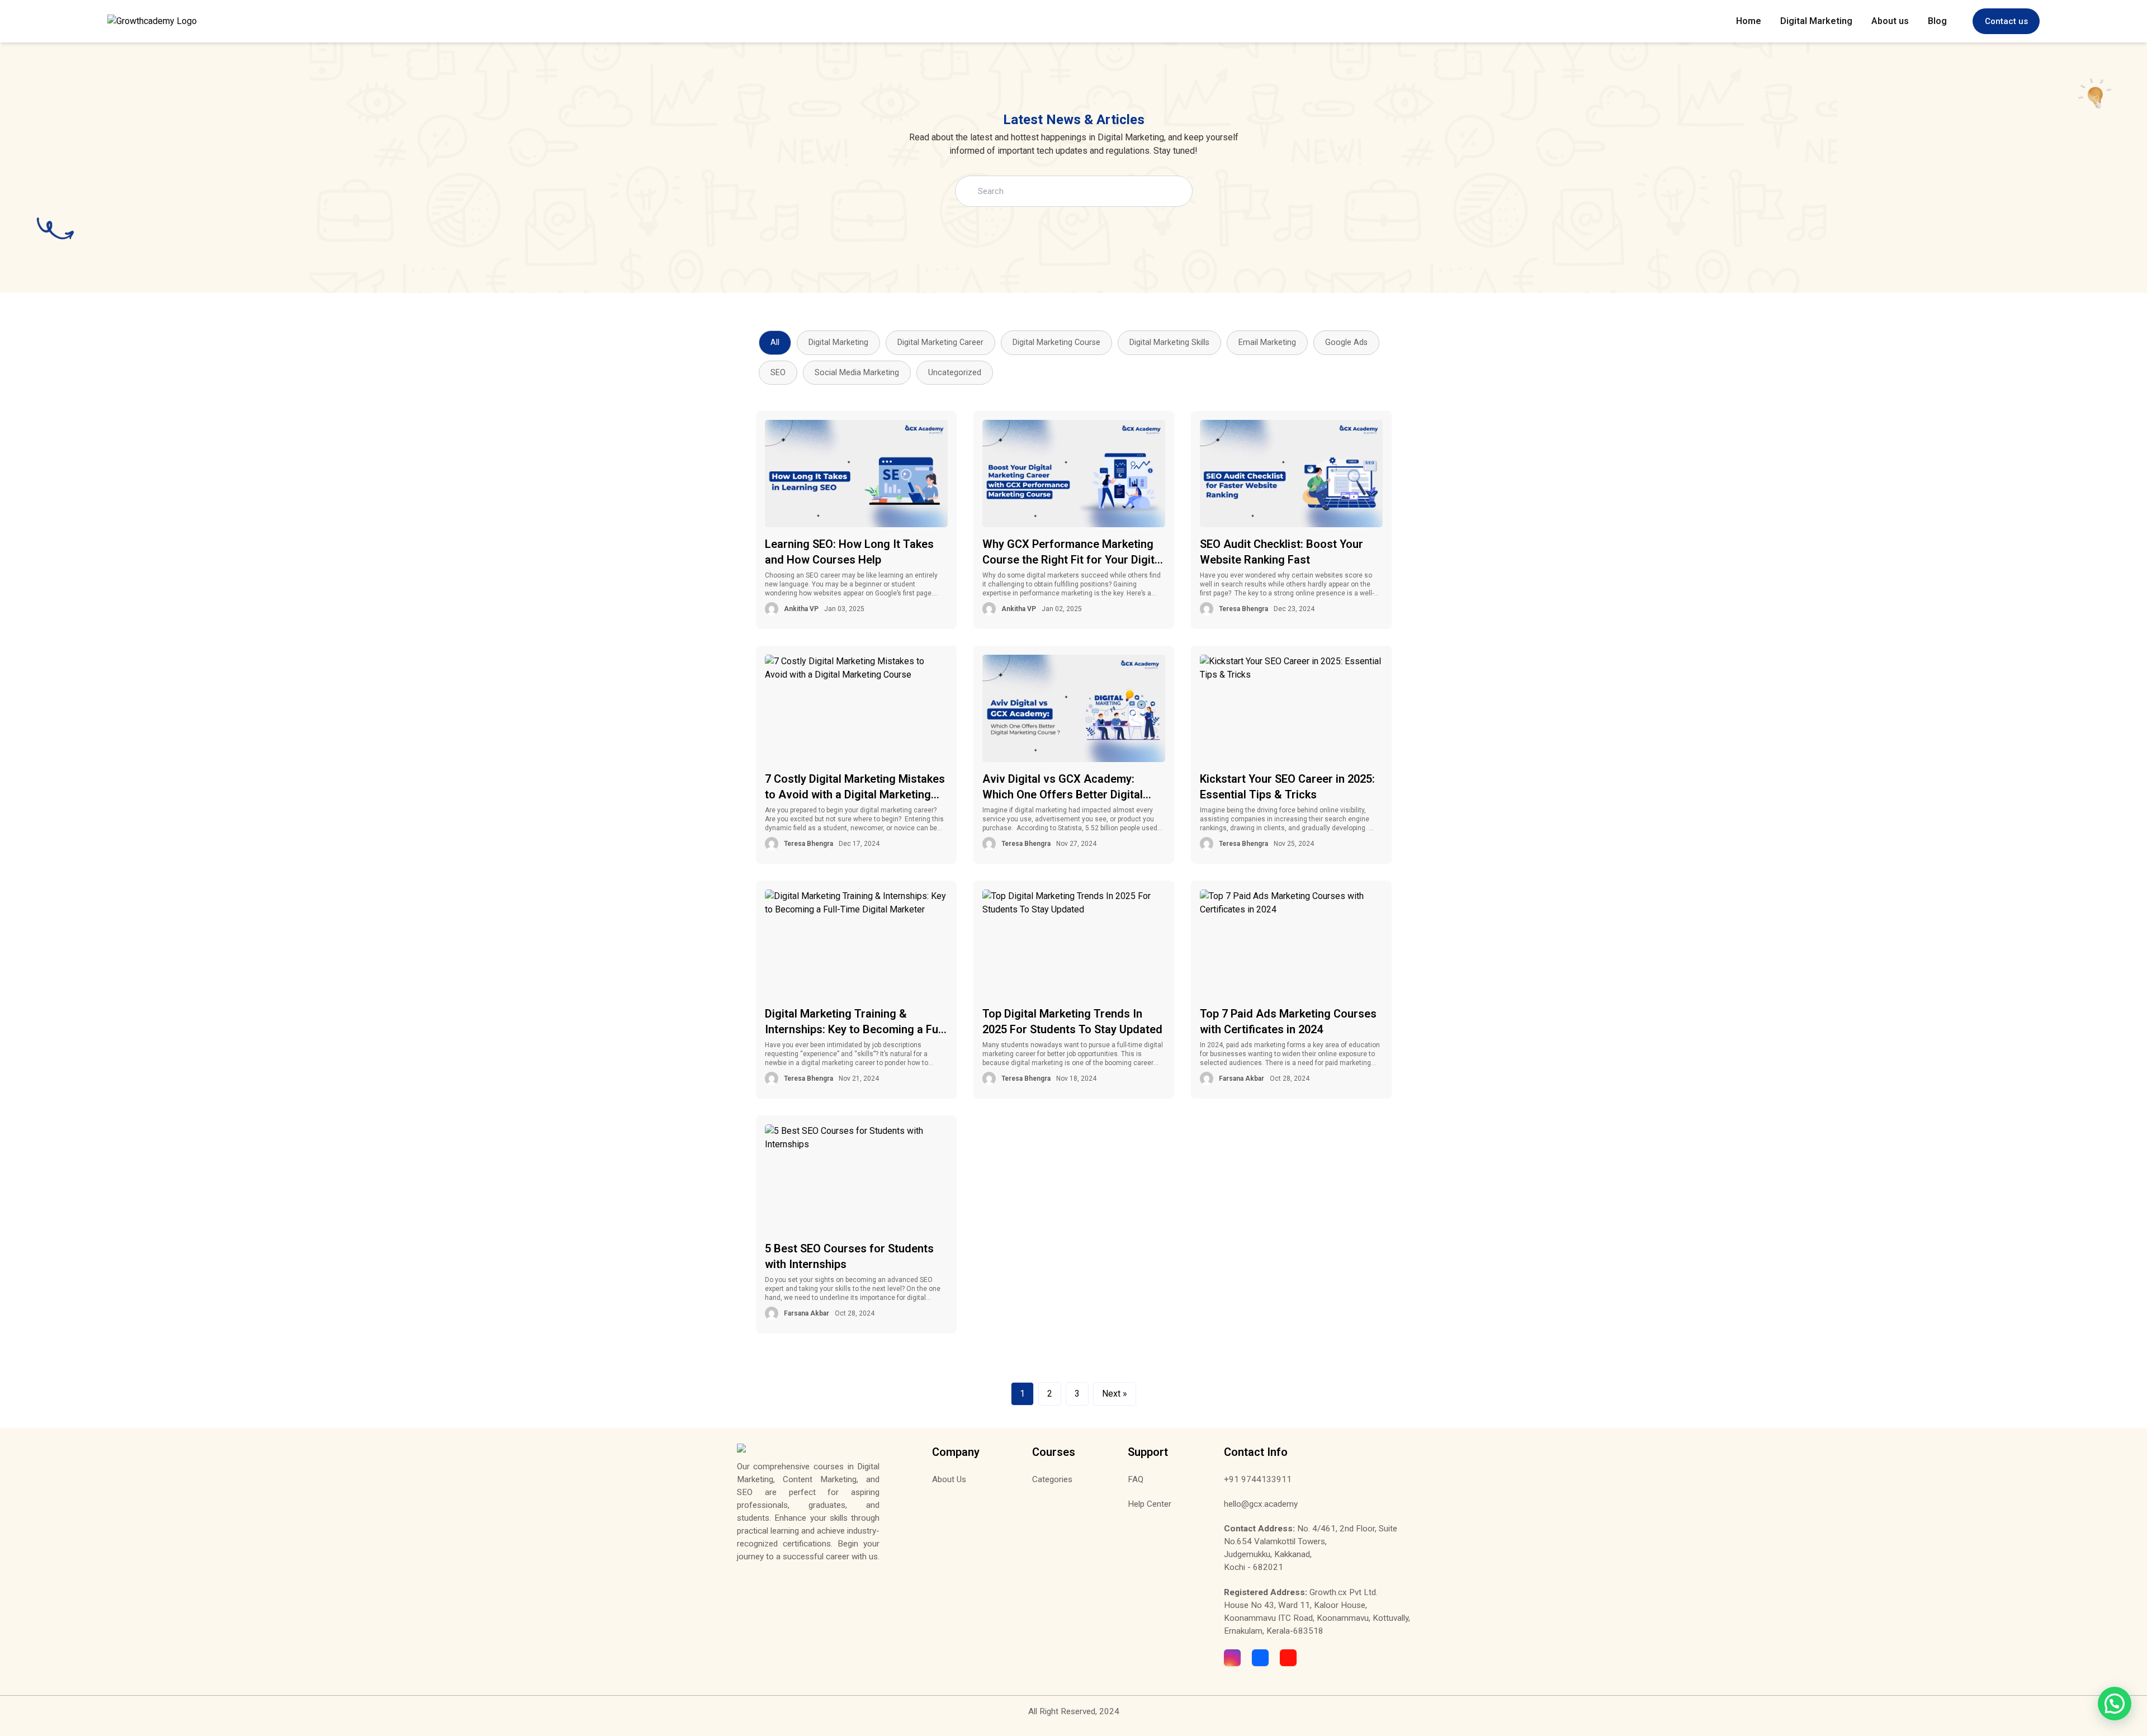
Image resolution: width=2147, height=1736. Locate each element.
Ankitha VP (801, 609)
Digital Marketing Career (940, 342)
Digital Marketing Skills (1169, 342)
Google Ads (1346, 342)
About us (1890, 21)
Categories (1052, 1479)
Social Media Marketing (857, 373)
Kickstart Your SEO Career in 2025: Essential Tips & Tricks (1287, 787)
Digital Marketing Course (1056, 342)
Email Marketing (1267, 342)
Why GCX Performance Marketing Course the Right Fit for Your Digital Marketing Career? (1073, 552)
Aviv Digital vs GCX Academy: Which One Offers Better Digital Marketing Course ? (1063, 787)
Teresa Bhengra (1243, 609)
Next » (1115, 1394)
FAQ (1136, 1479)
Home (1749, 21)
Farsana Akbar (1242, 1079)
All (775, 342)
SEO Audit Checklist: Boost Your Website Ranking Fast (1281, 552)
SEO (778, 373)
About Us (949, 1479)
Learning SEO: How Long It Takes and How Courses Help (849, 552)
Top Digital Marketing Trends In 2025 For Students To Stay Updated (1072, 1021)
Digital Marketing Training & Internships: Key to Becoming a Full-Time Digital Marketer (856, 1022)
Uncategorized (955, 373)
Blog (1937, 21)
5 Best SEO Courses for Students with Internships (849, 1256)
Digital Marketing (1816, 21)
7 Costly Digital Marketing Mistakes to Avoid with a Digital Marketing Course (855, 787)
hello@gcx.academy (1261, 1504)
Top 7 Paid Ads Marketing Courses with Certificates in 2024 (1288, 1021)
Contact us (2006, 21)
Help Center (1150, 1504)
